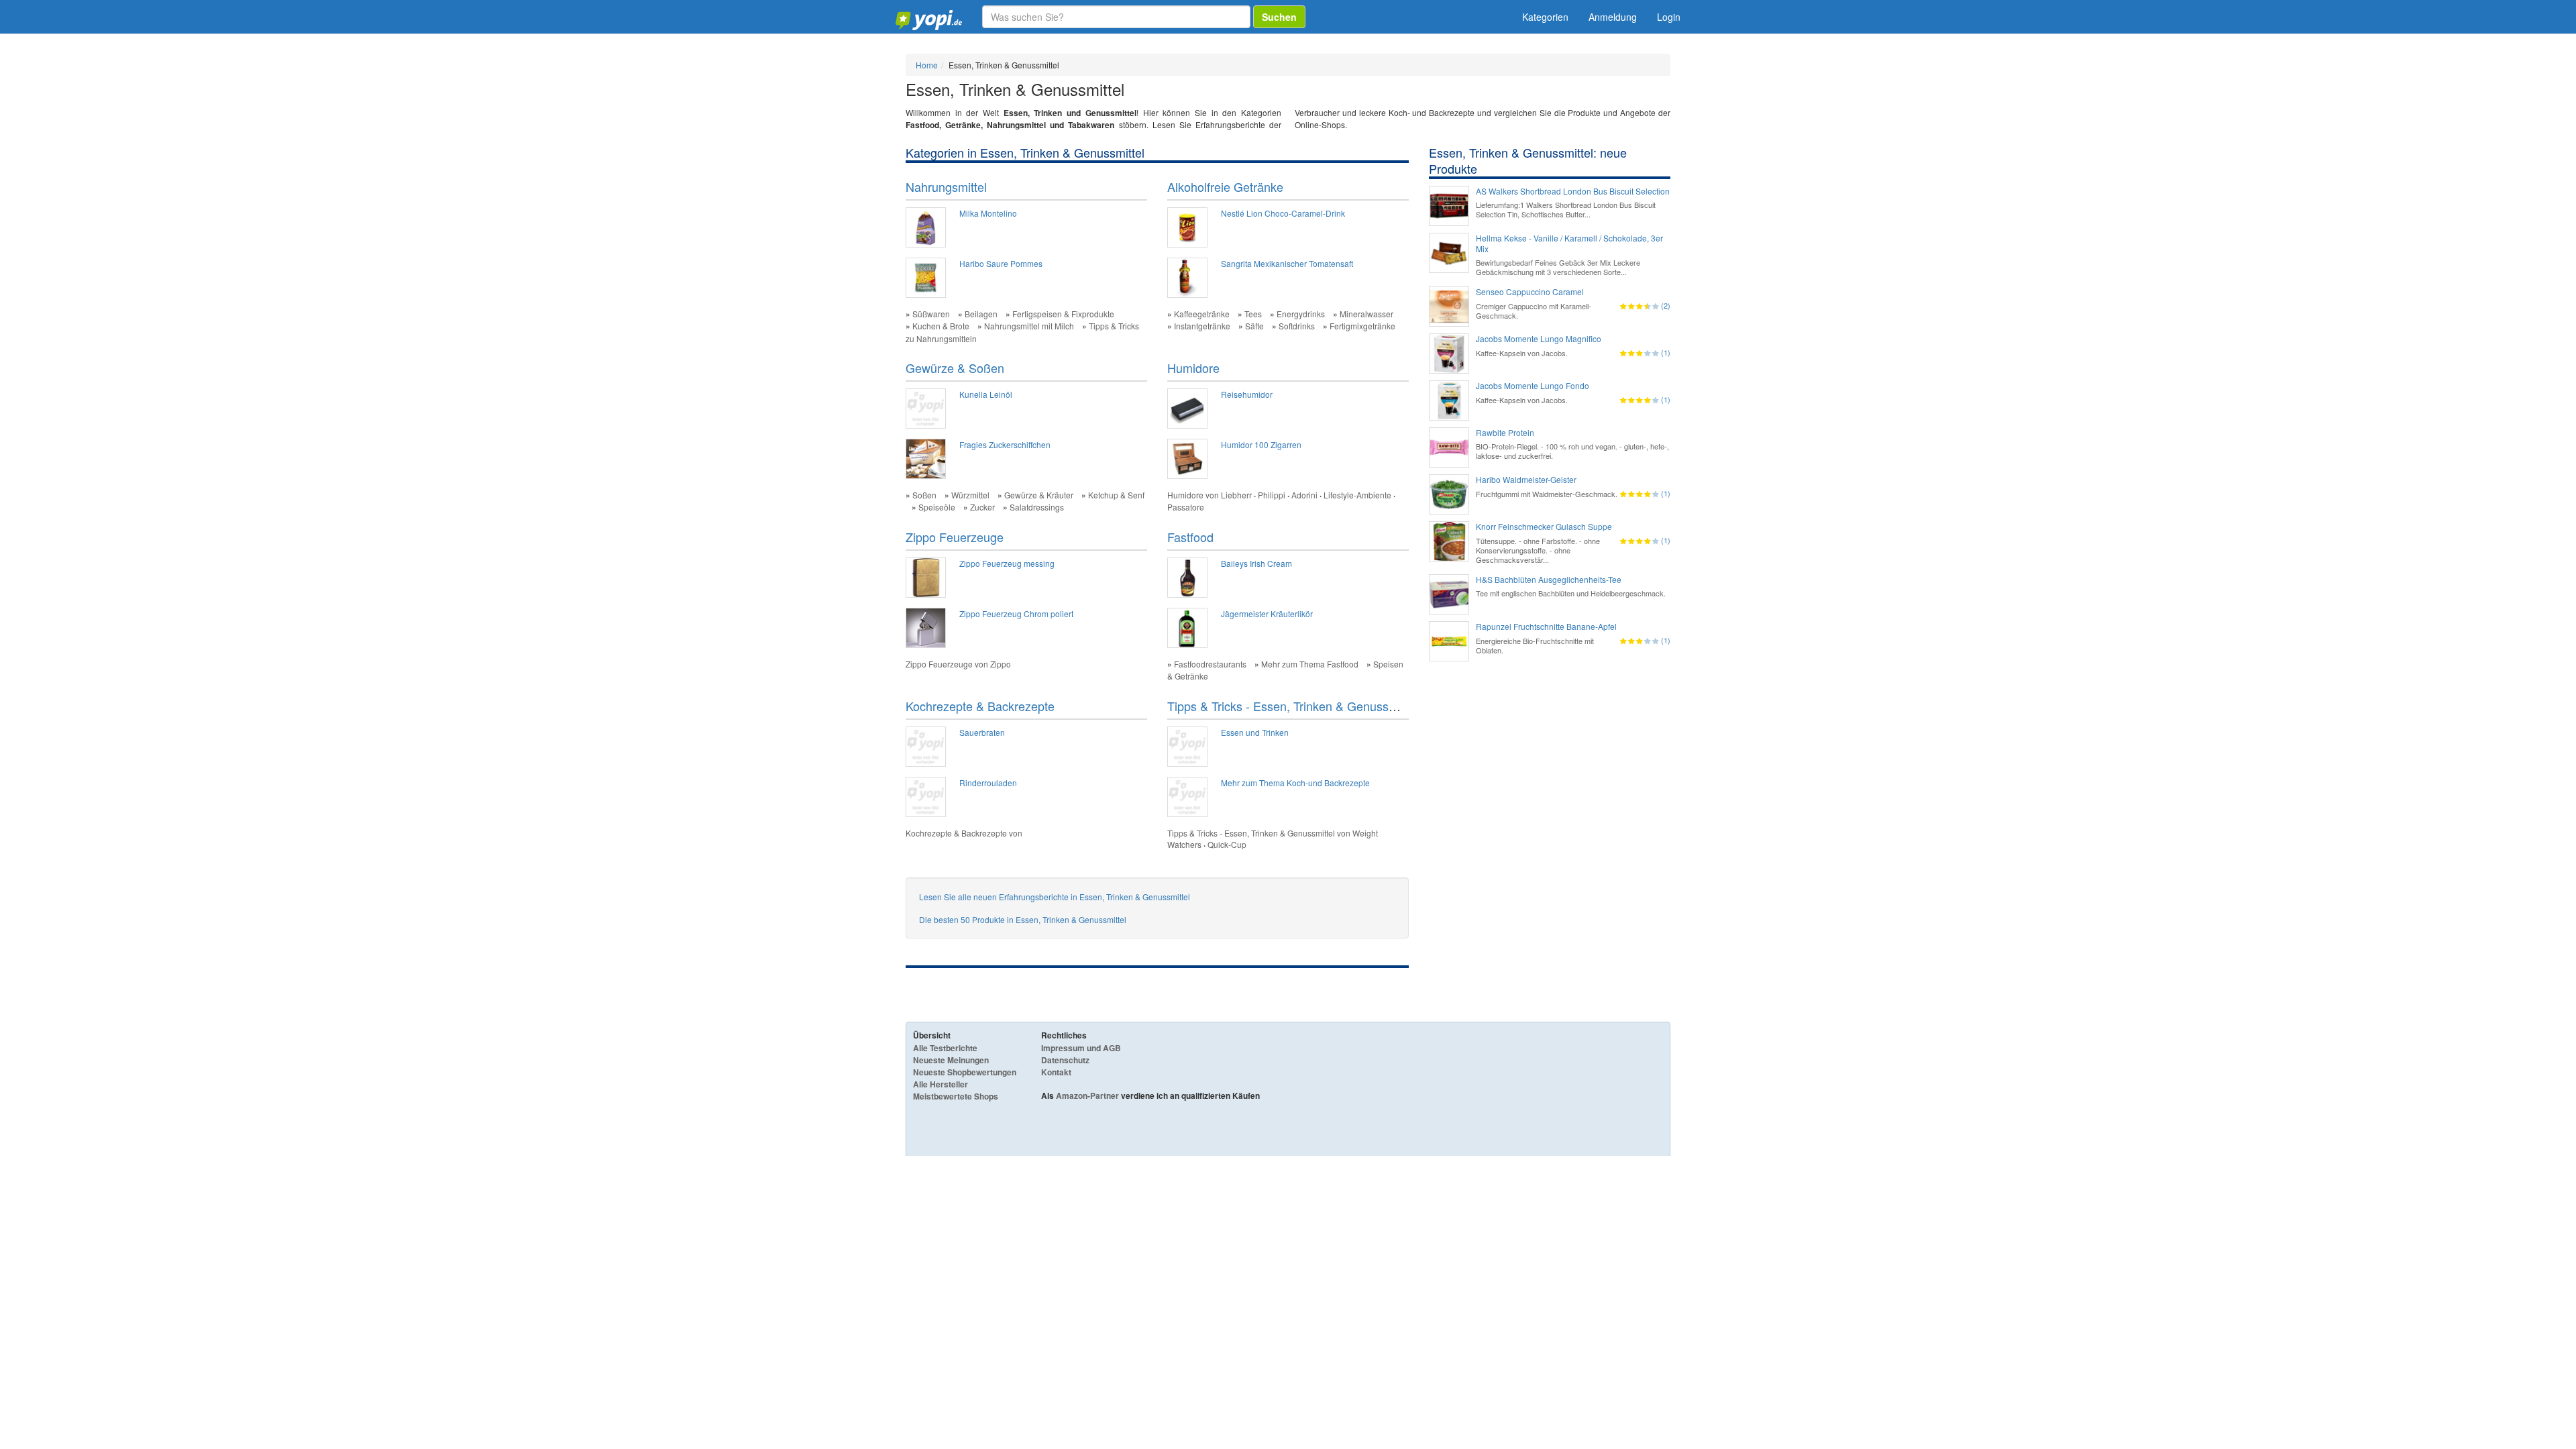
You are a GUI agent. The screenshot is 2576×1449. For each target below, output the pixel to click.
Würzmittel (970, 495)
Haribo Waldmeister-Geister (1526, 480)
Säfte (1254, 326)
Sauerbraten (982, 732)
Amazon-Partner (1087, 1095)
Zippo (1001, 664)
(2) (1666, 305)
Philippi (1272, 495)
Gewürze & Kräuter (1039, 495)
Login (1669, 17)
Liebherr (1236, 495)
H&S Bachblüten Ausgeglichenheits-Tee (1549, 580)
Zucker (982, 507)
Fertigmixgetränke (1362, 326)
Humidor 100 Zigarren (1261, 444)
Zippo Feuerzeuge (955, 537)
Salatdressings (1037, 507)
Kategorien (1545, 17)
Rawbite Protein (1505, 433)
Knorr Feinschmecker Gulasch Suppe (1544, 527)
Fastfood (1190, 537)
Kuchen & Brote (941, 326)
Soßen (924, 495)
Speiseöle (937, 507)
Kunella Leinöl (986, 394)
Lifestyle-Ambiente (1357, 495)
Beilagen (981, 314)
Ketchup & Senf (1116, 495)
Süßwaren (931, 314)
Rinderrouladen (988, 783)
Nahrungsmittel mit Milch (1029, 326)
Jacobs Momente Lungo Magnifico (1539, 339)
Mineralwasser (1366, 314)
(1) (1666, 352)
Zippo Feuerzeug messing (1007, 563)
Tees (1253, 314)
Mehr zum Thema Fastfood (1310, 664)
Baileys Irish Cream (1256, 563)
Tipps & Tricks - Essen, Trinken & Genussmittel (1292, 706)
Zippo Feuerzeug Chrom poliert (1016, 613)
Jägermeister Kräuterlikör (1267, 613)
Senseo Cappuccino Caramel (1530, 292)
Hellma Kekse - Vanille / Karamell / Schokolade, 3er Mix (1569, 244)
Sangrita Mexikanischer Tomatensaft (1287, 263)
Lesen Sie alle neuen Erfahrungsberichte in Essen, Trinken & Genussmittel (1055, 897)
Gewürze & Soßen (955, 368)
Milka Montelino (988, 213)
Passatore (1186, 507)
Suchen (1279, 17)
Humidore (1193, 368)
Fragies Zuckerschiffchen (1005, 444)
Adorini (1304, 495)
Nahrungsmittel (946, 186)
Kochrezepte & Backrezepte (980, 706)
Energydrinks (1301, 314)
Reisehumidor (1247, 394)
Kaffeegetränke (1202, 314)
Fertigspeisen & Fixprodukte (1063, 314)
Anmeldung (1613, 17)
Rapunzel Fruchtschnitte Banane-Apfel (1546, 627)
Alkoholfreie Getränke (1225, 186)
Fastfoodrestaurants (1210, 664)
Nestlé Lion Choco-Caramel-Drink (1283, 213)
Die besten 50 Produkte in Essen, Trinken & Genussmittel (1023, 919)
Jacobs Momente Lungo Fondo (1533, 386)
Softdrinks (1297, 326)
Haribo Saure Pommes (1001, 263)
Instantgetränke (1202, 326)
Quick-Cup (1227, 844)
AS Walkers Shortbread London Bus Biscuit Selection (1573, 191)
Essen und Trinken (1255, 732)
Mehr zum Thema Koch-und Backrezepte (1295, 783)
